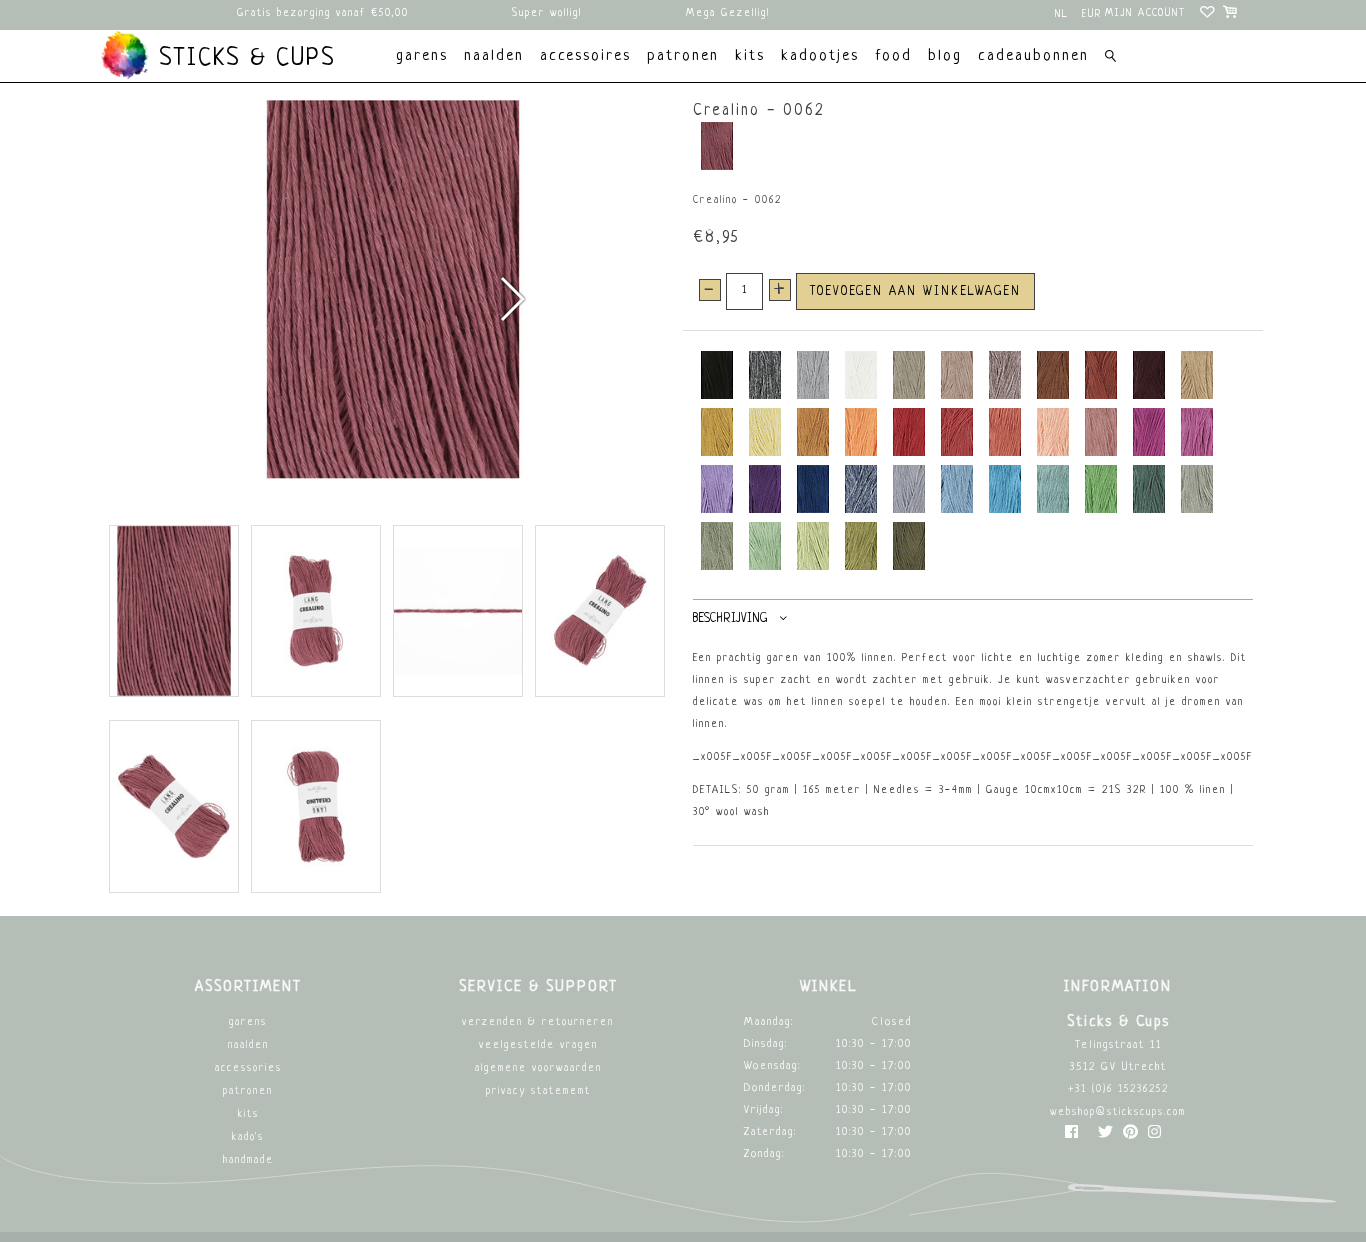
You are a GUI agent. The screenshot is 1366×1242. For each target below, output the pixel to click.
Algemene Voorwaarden (538, 1068)
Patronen (248, 1091)
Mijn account (1145, 13)
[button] (511, 299)
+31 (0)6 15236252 (1118, 1089)
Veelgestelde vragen (538, 1045)
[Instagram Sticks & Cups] (1154, 1136)
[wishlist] (1208, 15)
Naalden (248, 1045)
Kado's (248, 1137)
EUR (1092, 14)
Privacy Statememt (538, 1091)
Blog (945, 56)
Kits (248, 1114)
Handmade (248, 1160)
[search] (1110, 58)
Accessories (248, 1068)
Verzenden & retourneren (538, 1022)
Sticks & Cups (243, 59)
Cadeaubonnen (1033, 56)
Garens (248, 1022)
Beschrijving (730, 619)
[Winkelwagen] (1231, 15)
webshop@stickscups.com (1118, 1112)
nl (1062, 14)
